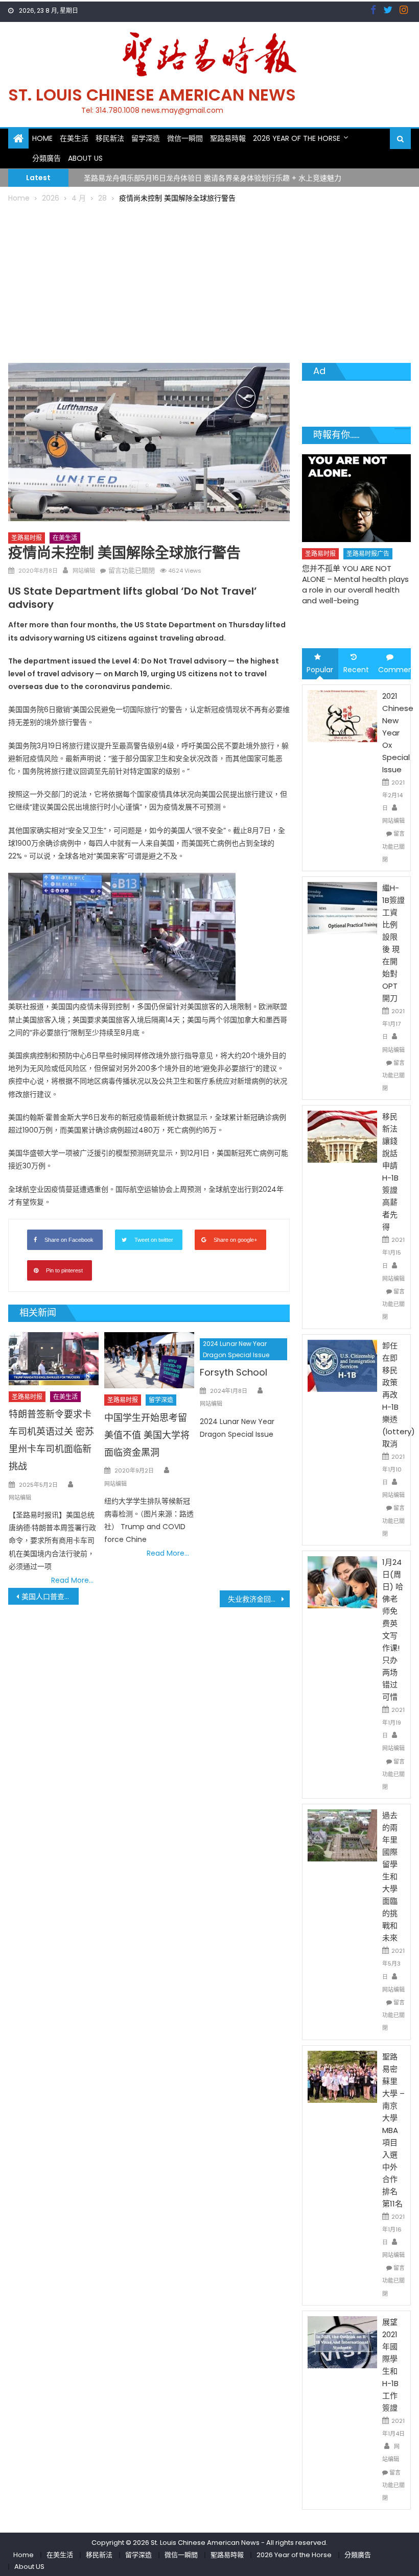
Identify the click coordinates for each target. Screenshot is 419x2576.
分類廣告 (46, 158)
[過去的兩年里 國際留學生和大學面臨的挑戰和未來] (342, 1835)
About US (85, 158)
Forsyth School (234, 1372)
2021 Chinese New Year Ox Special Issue (398, 733)
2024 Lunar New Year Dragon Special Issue (236, 1349)
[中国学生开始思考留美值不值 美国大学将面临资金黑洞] (149, 1360)
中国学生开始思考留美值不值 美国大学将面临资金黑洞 (147, 1435)
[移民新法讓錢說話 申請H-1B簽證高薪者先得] (342, 1136)
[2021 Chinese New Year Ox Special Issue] (342, 715)
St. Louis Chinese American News (152, 95)
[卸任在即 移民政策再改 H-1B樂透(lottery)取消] (342, 1365)
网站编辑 (84, 571)
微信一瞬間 (185, 138)
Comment (394, 670)
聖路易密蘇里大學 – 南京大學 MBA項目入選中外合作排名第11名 (393, 2130)
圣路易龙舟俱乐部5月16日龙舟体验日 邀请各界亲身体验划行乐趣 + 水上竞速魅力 (213, 177)
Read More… (72, 1580)
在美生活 (74, 138)
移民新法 (110, 138)
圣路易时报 (27, 538)
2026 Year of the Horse (297, 138)
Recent (356, 670)
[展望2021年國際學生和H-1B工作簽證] (342, 2342)
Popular (320, 670)
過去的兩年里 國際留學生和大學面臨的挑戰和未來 (390, 1876)
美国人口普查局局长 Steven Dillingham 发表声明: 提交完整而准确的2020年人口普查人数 (50, 1597)
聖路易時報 (228, 138)
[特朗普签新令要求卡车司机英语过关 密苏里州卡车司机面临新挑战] (54, 1359)
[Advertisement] (210, 281)
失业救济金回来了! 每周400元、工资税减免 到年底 (259, 1599)
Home (42, 138)
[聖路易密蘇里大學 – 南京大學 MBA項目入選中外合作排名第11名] (342, 2076)
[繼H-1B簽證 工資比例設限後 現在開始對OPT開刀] (342, 907)
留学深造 (146, 138)
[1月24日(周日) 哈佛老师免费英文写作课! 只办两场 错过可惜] (342, 1582)
